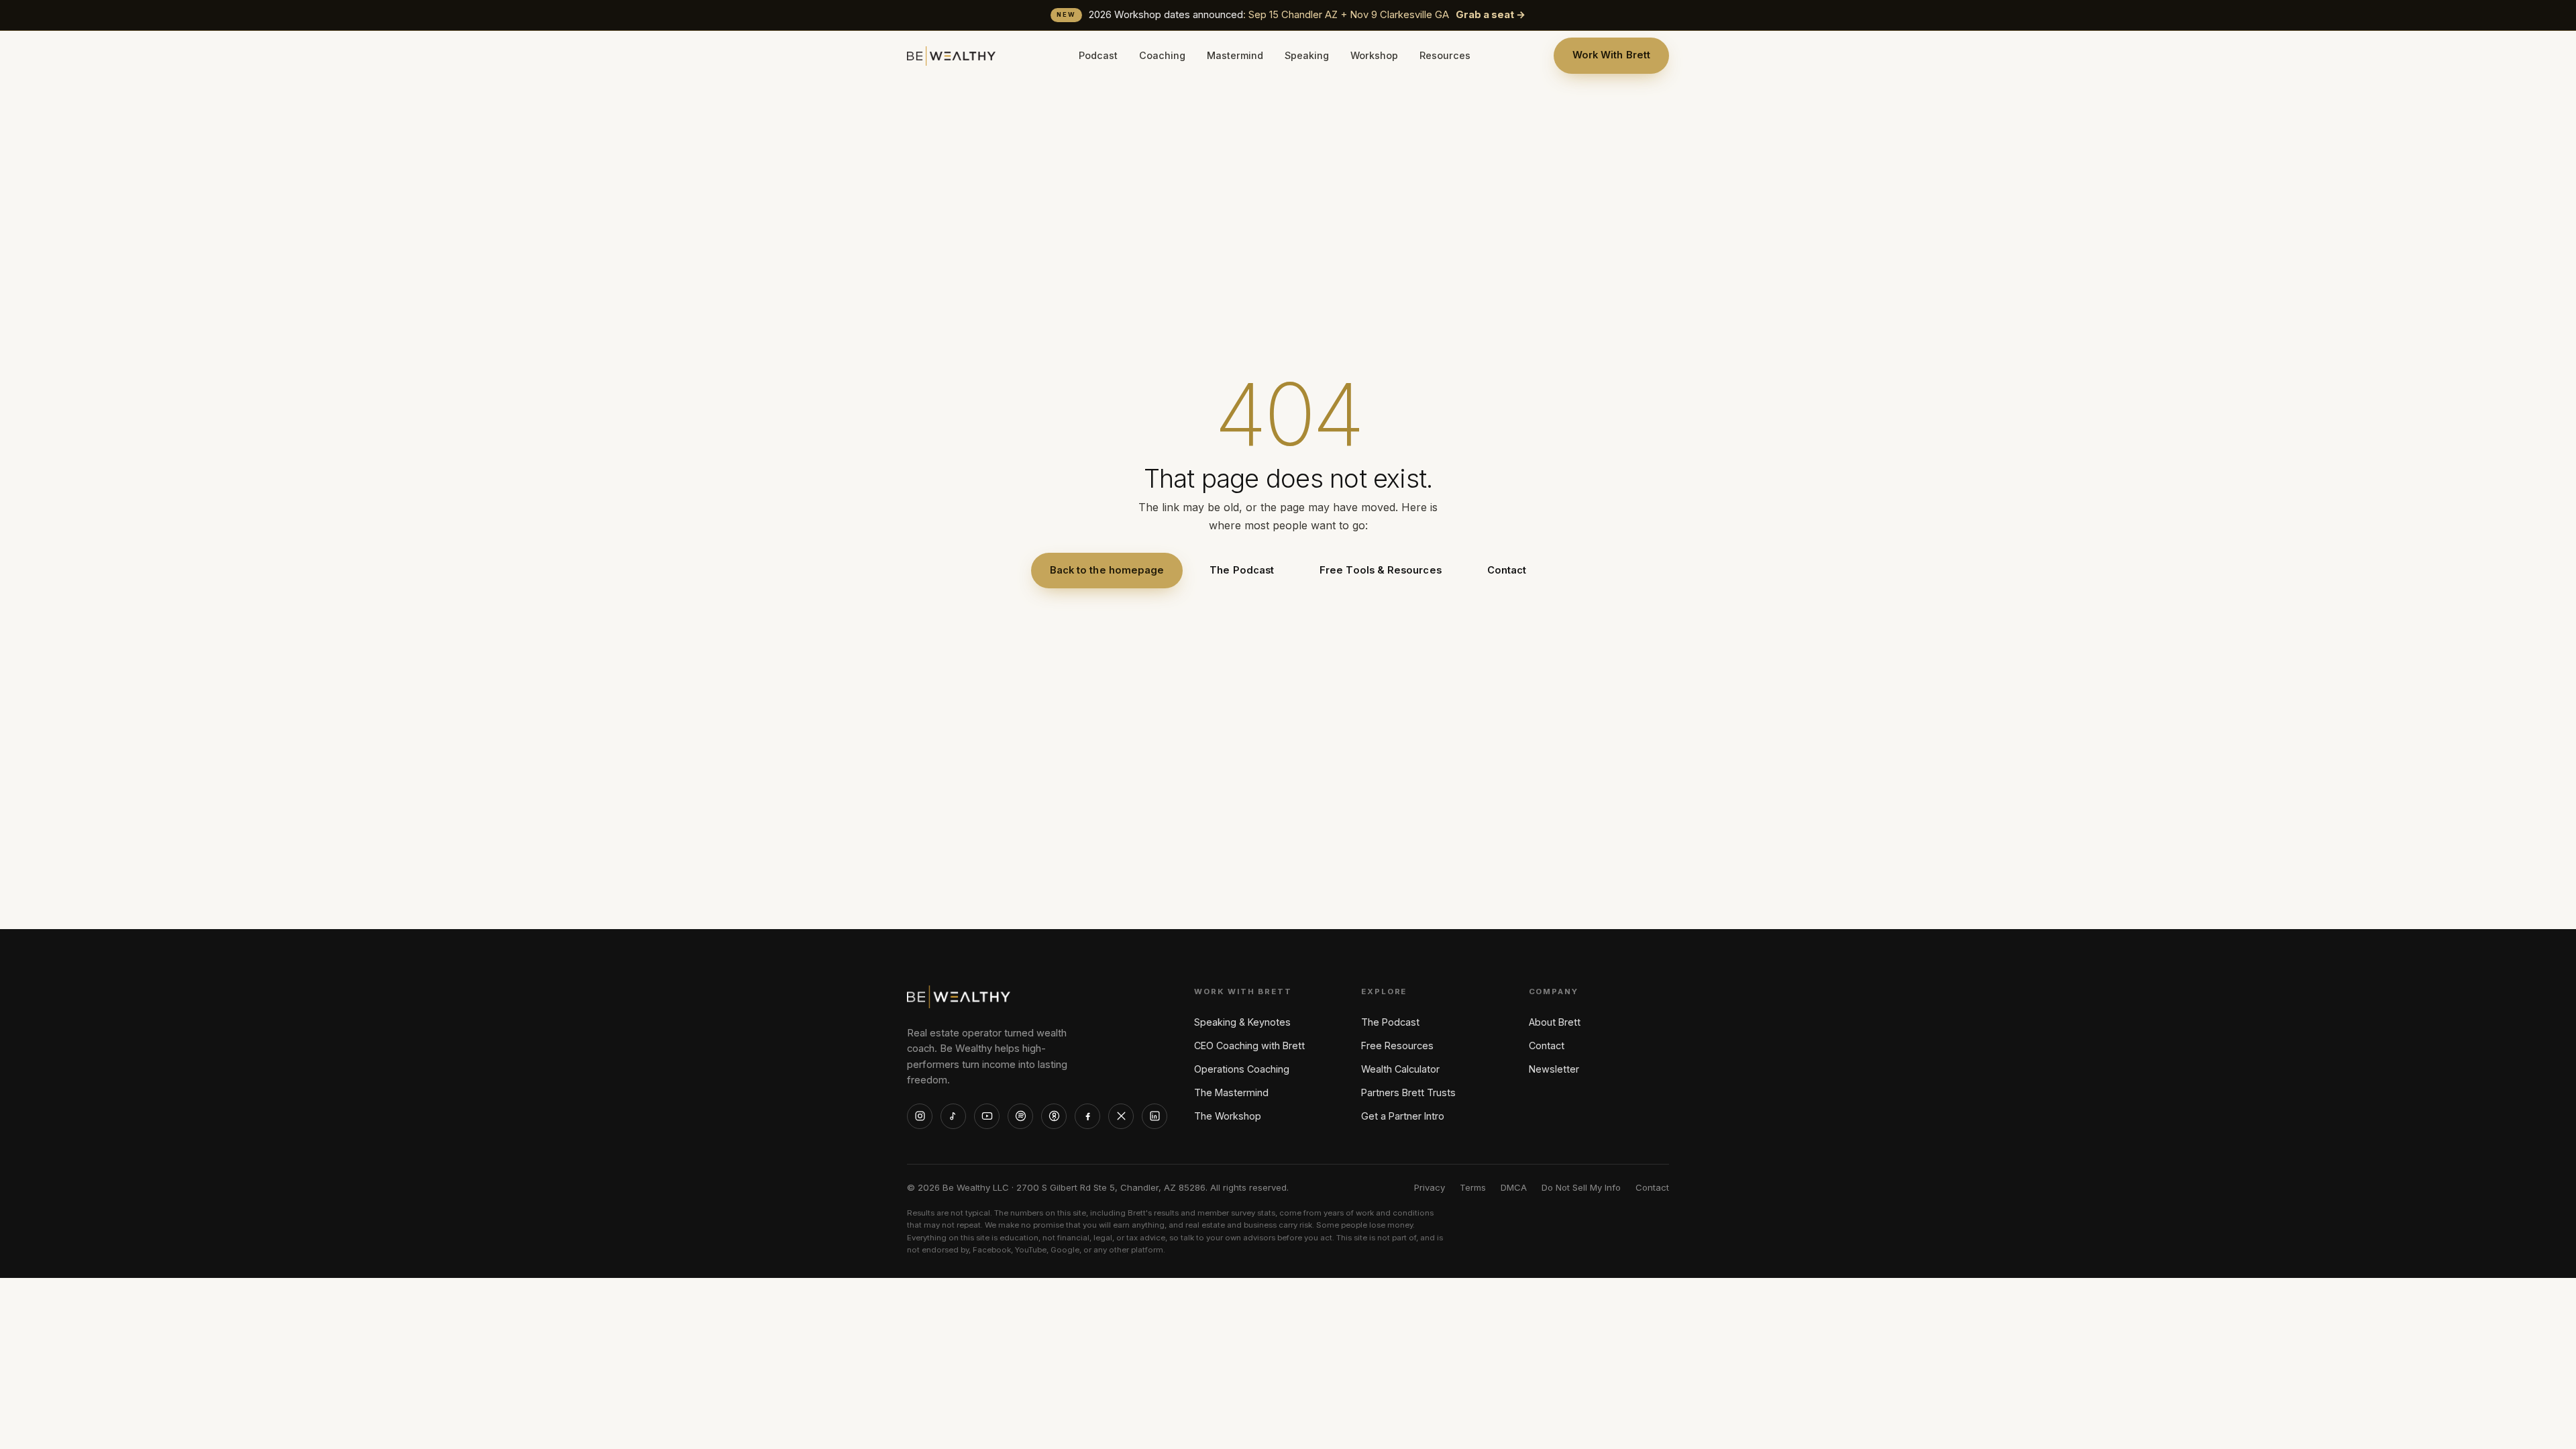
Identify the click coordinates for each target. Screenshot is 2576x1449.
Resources (1445, 55)
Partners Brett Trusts (1408, 1092)
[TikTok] (953, 1116)
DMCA (1514, 1187)
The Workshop (1228, 1116)
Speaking (1307, 55)
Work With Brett (1611, 55)
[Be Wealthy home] (951, 56)
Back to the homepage (1107, 570)
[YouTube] (987, 1116)
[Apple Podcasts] (1054, 1116)
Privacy (1430, 1187)
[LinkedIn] (1155, 1116)
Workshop (1374, 55)
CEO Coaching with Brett (1249, 1045)
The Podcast (1242, 570)
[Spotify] (1020, 1116)
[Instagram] (920, 1116)
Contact (1507, 570)
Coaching (1162, 55)
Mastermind (1235, 55)
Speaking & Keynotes (1242, 1022)
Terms (1473, 1187)
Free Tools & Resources (1381, 570)
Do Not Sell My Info (1581, 1187)
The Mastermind (1231, 1092)
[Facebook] (1087, 1116)
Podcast (1098, 55)
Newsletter (1554, 1069)
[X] (1121, 1116)
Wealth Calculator (1400, 1069)
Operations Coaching (1242, 1069)
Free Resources (1397, 1045)
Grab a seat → (1491, 15)
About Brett (1555, 1022)
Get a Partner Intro (1403, 1116)
